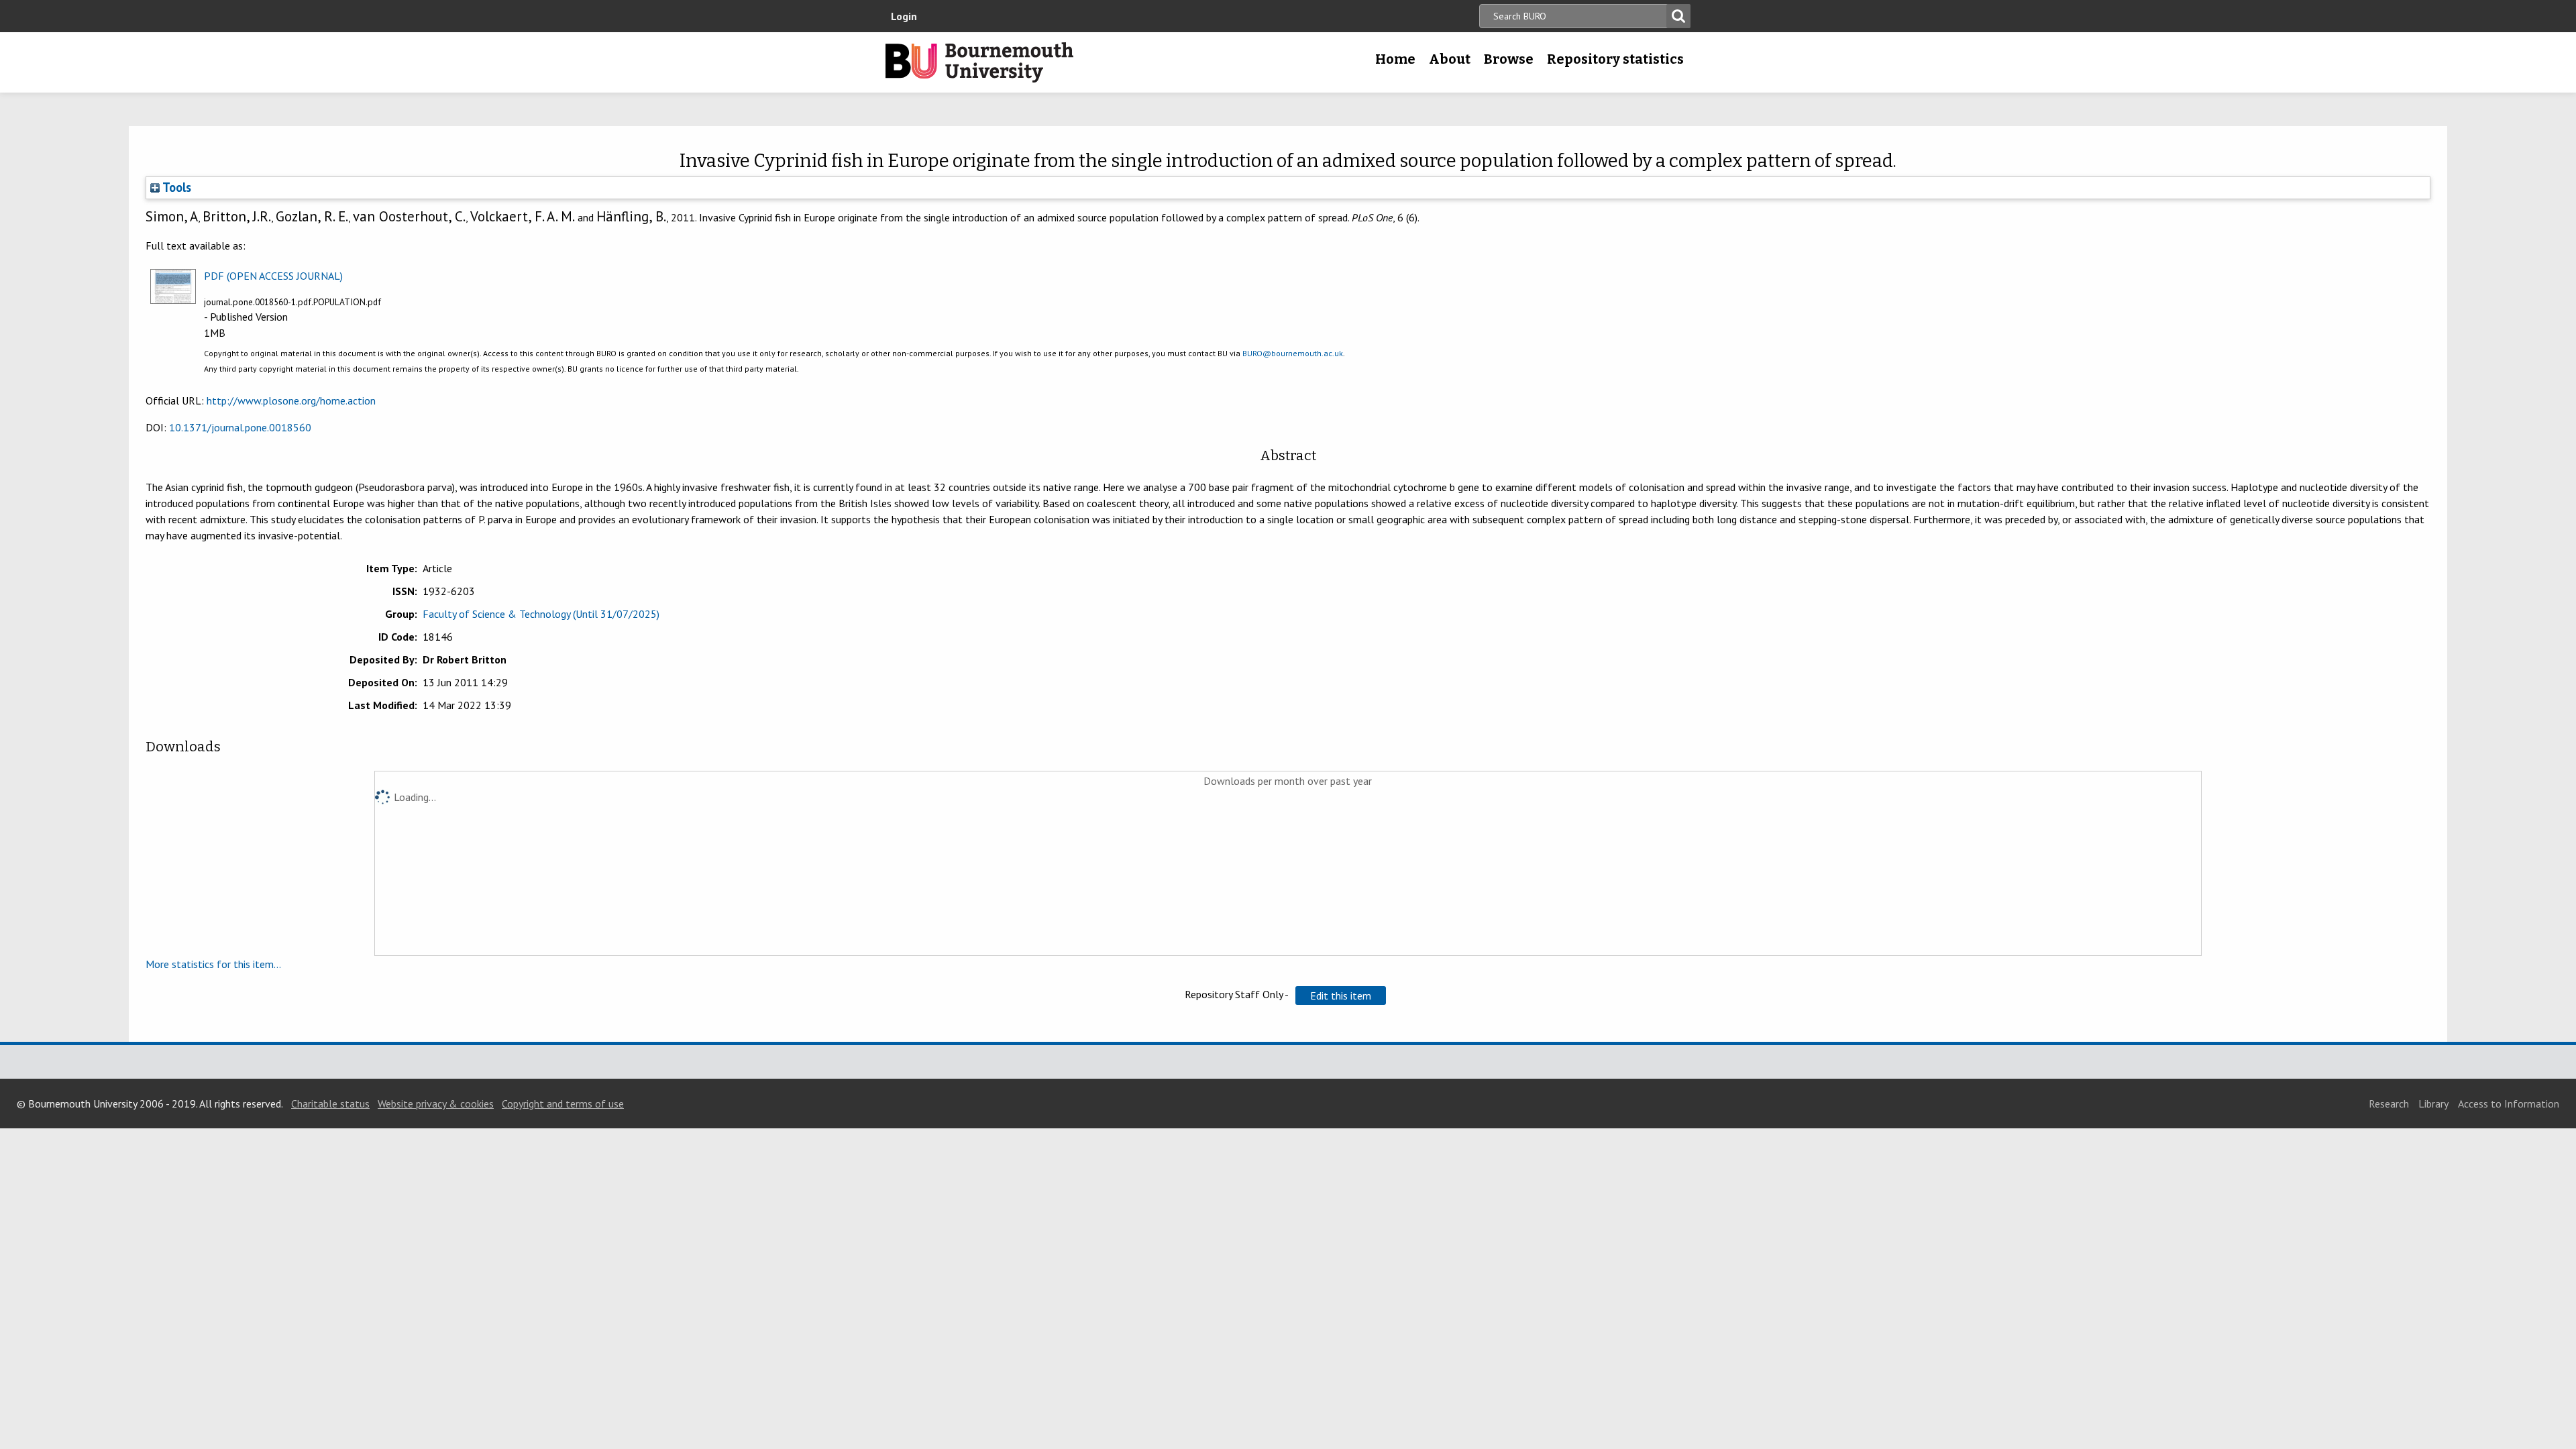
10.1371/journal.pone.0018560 (240, 427)
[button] (1341, 996)
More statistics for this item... (213, 964)
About (1450, 59)
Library (2433, 1104)
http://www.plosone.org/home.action (291, 400)
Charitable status (330, 1104)
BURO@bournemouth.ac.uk (1293, 353)
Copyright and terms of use (563, 1104)
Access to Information (2509, 1104)
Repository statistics (1615, 59)
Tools (175, 187)
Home (1395, 59)
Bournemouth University (979, 62)
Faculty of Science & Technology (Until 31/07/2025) (541, 614)
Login (904, 16)
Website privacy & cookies (436, 1104)
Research (2389, 1104)
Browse (1509, 59)
